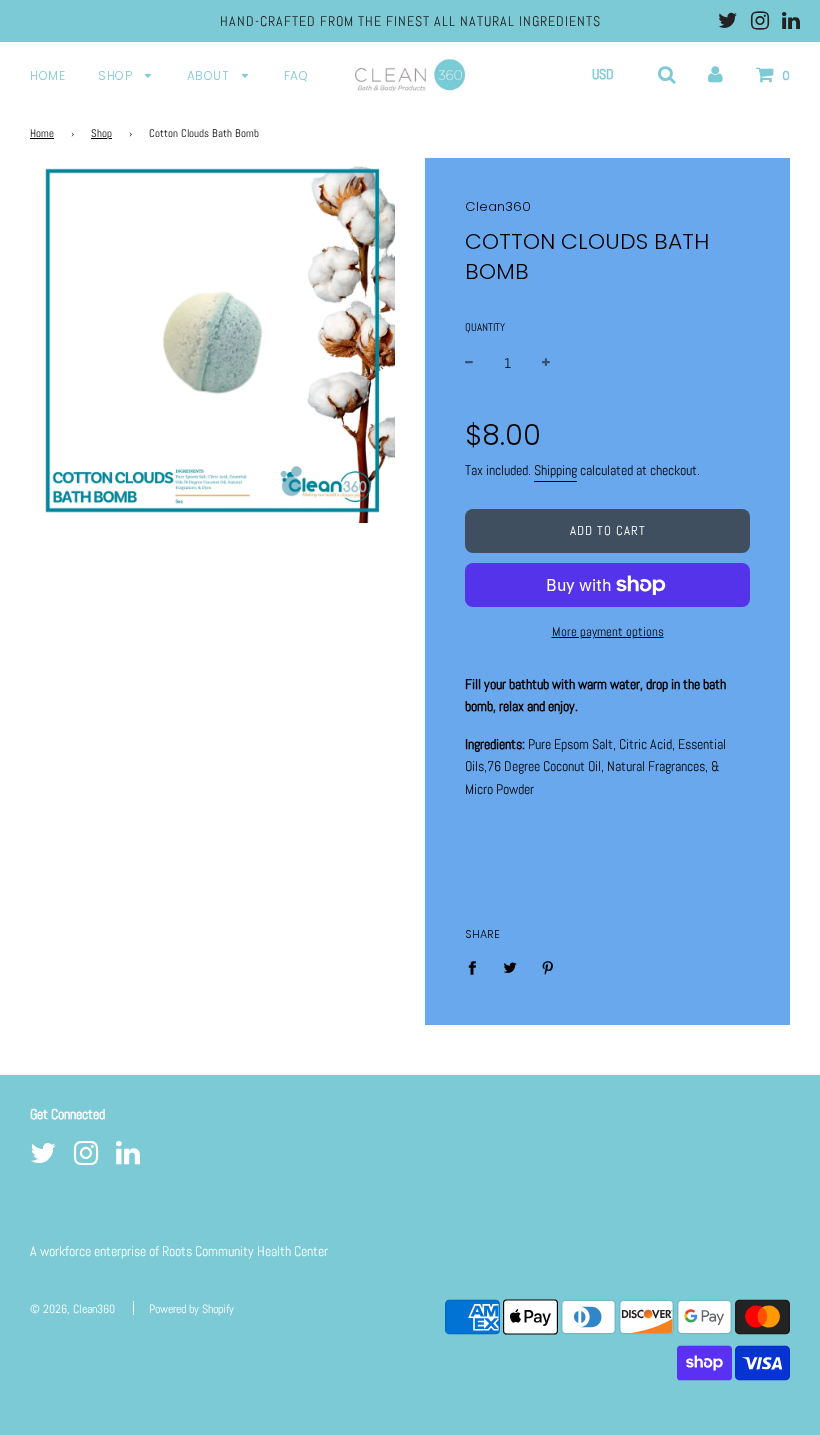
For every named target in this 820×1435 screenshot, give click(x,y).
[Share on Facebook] (477, 966)
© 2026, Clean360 (72, 1309)
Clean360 (498, 206)
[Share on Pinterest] (548, 966)
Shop (117, 75)
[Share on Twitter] (510, 966)
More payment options (608, 631)
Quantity (485, 327)
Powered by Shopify (191, 1309)
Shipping (555, 470)
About (210, 75)
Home (47, 75)
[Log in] (715, 74)
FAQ (296, 75)
